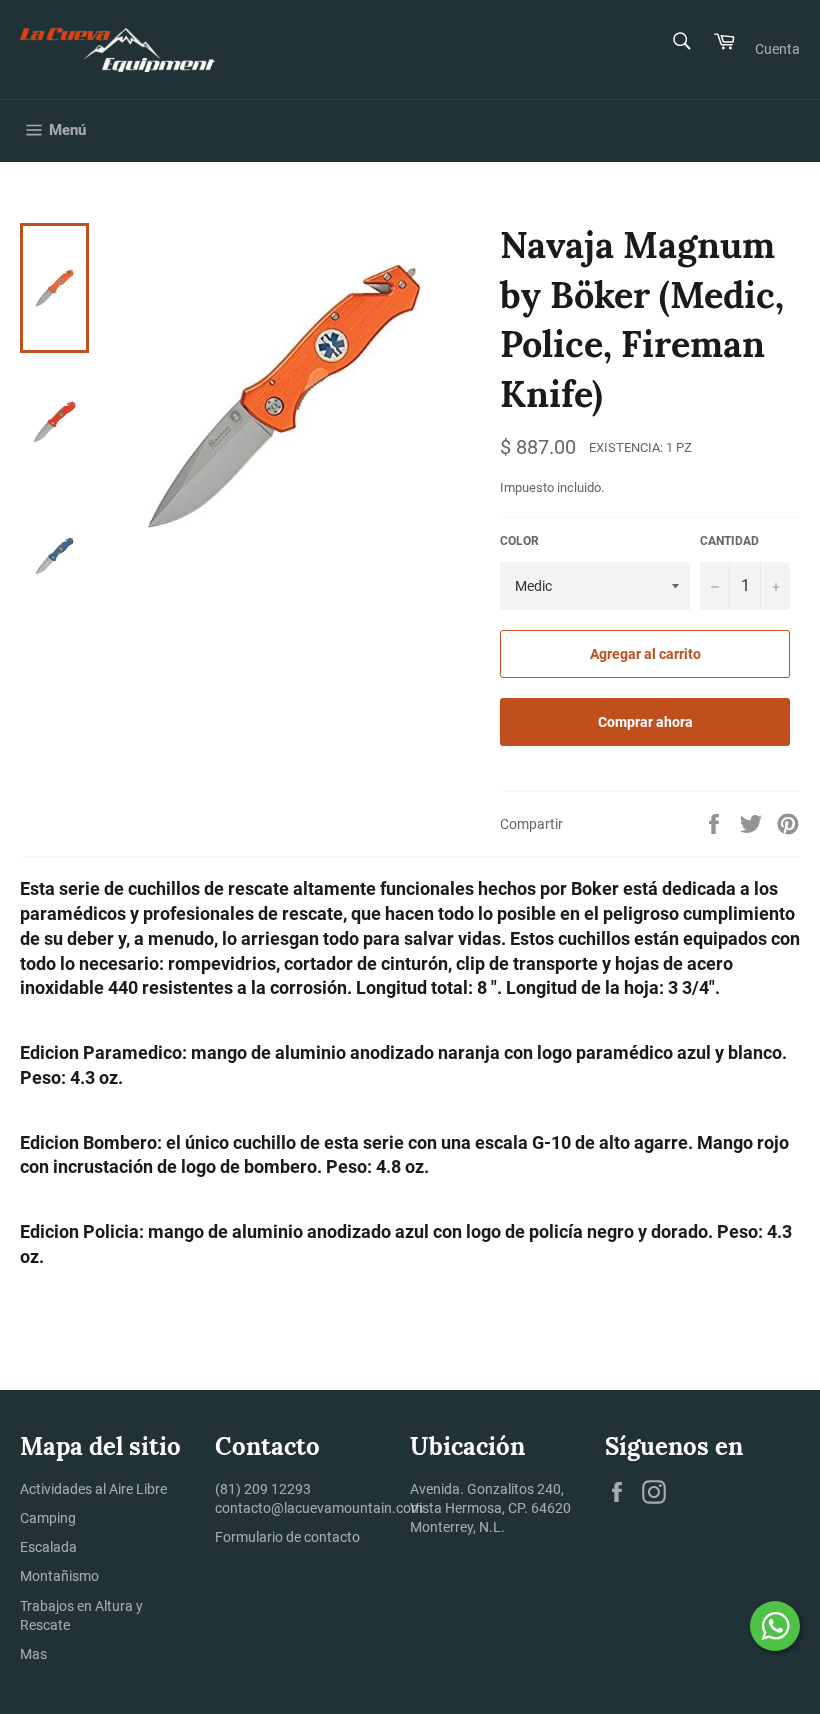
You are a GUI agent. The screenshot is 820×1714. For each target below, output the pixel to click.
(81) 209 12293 (263, 1489)
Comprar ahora (645, 722)
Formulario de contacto (287, 1537)
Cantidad (729, 541)
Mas (33, 1654)
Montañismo (59, 1576)
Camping (48, 1518)
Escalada (48, 1547)
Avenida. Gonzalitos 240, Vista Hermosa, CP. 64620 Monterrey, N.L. (490, 1508)
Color (519, 541)
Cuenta (777, 49)
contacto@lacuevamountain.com (319, 1508)
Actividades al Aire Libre (93, 1489)
